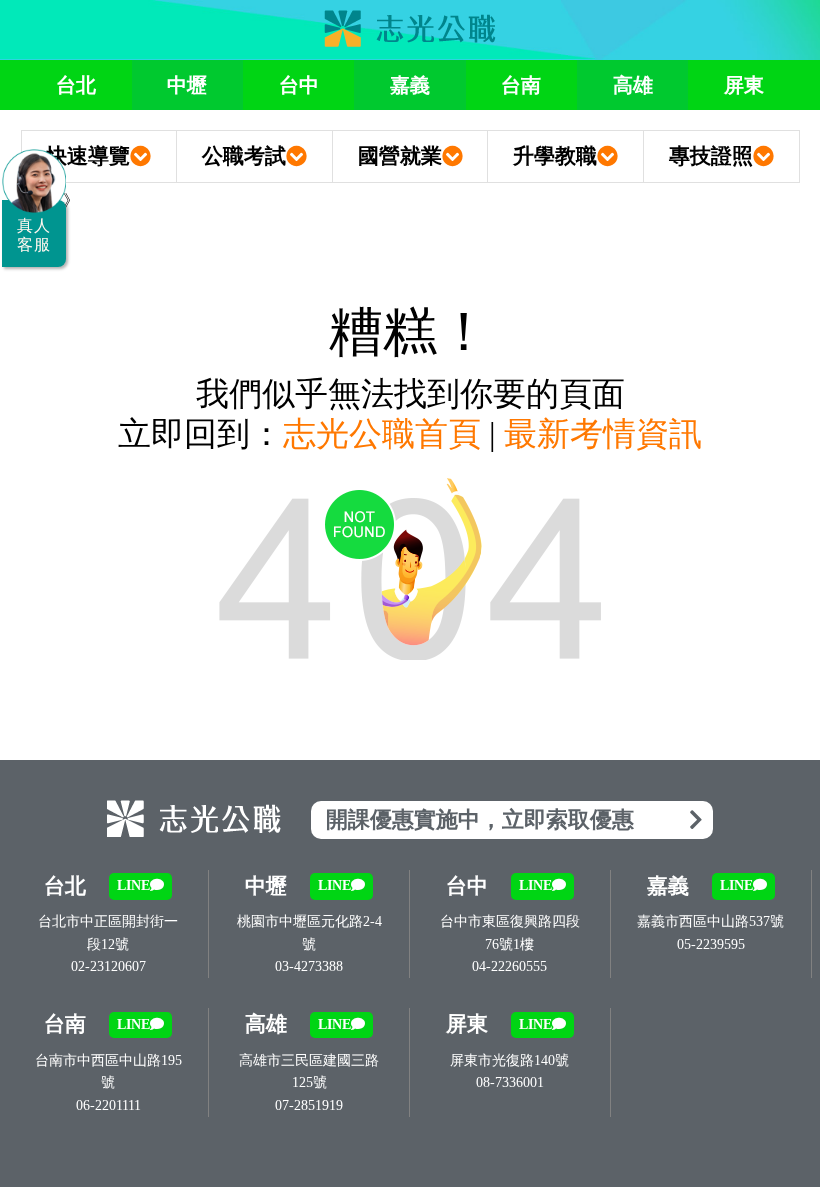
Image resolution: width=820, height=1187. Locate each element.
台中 (299, 85)
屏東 (744, 85)
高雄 (633, 85)
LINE (133, 885)
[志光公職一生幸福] (410, 30)
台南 (521, 85)
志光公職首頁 (382, 434)
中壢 (187, 85)
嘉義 (410, 85)
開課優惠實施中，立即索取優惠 (480, 819)
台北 (76, 85)
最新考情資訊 (603, 434)
